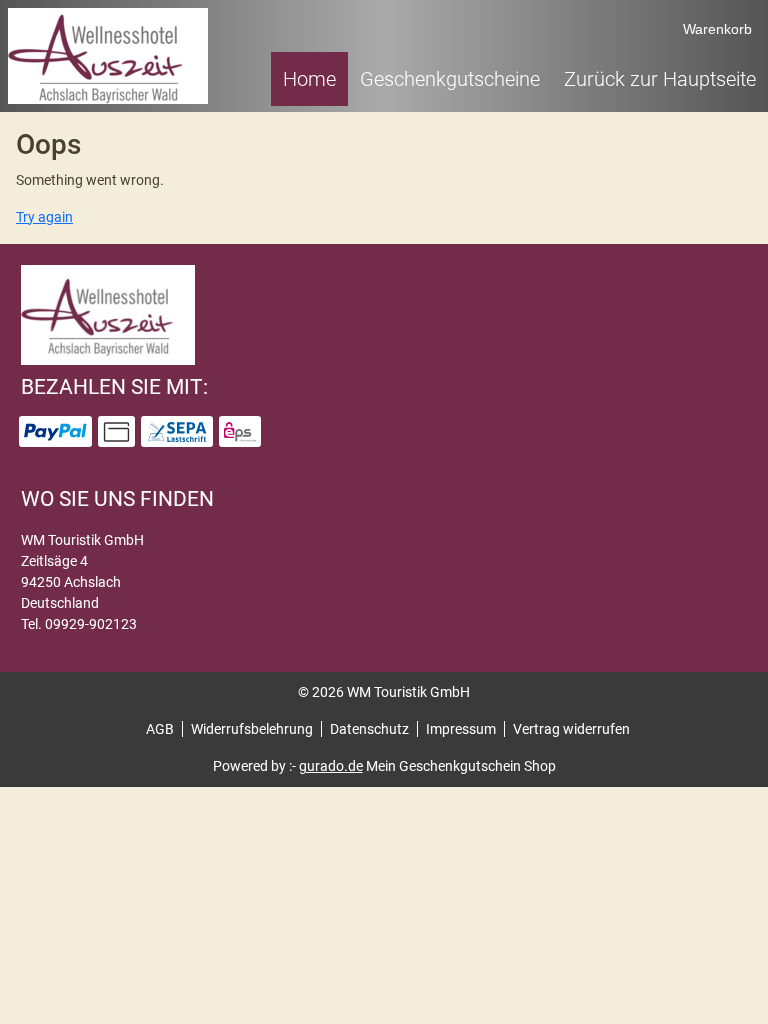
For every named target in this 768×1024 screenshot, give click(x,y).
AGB (160, 729)
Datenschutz (369, 729)
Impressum (461, 729)
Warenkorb (717, 29)
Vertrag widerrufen (571, 729)
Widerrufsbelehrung (252, 729)
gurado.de (331, 766)
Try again (44, 217)
